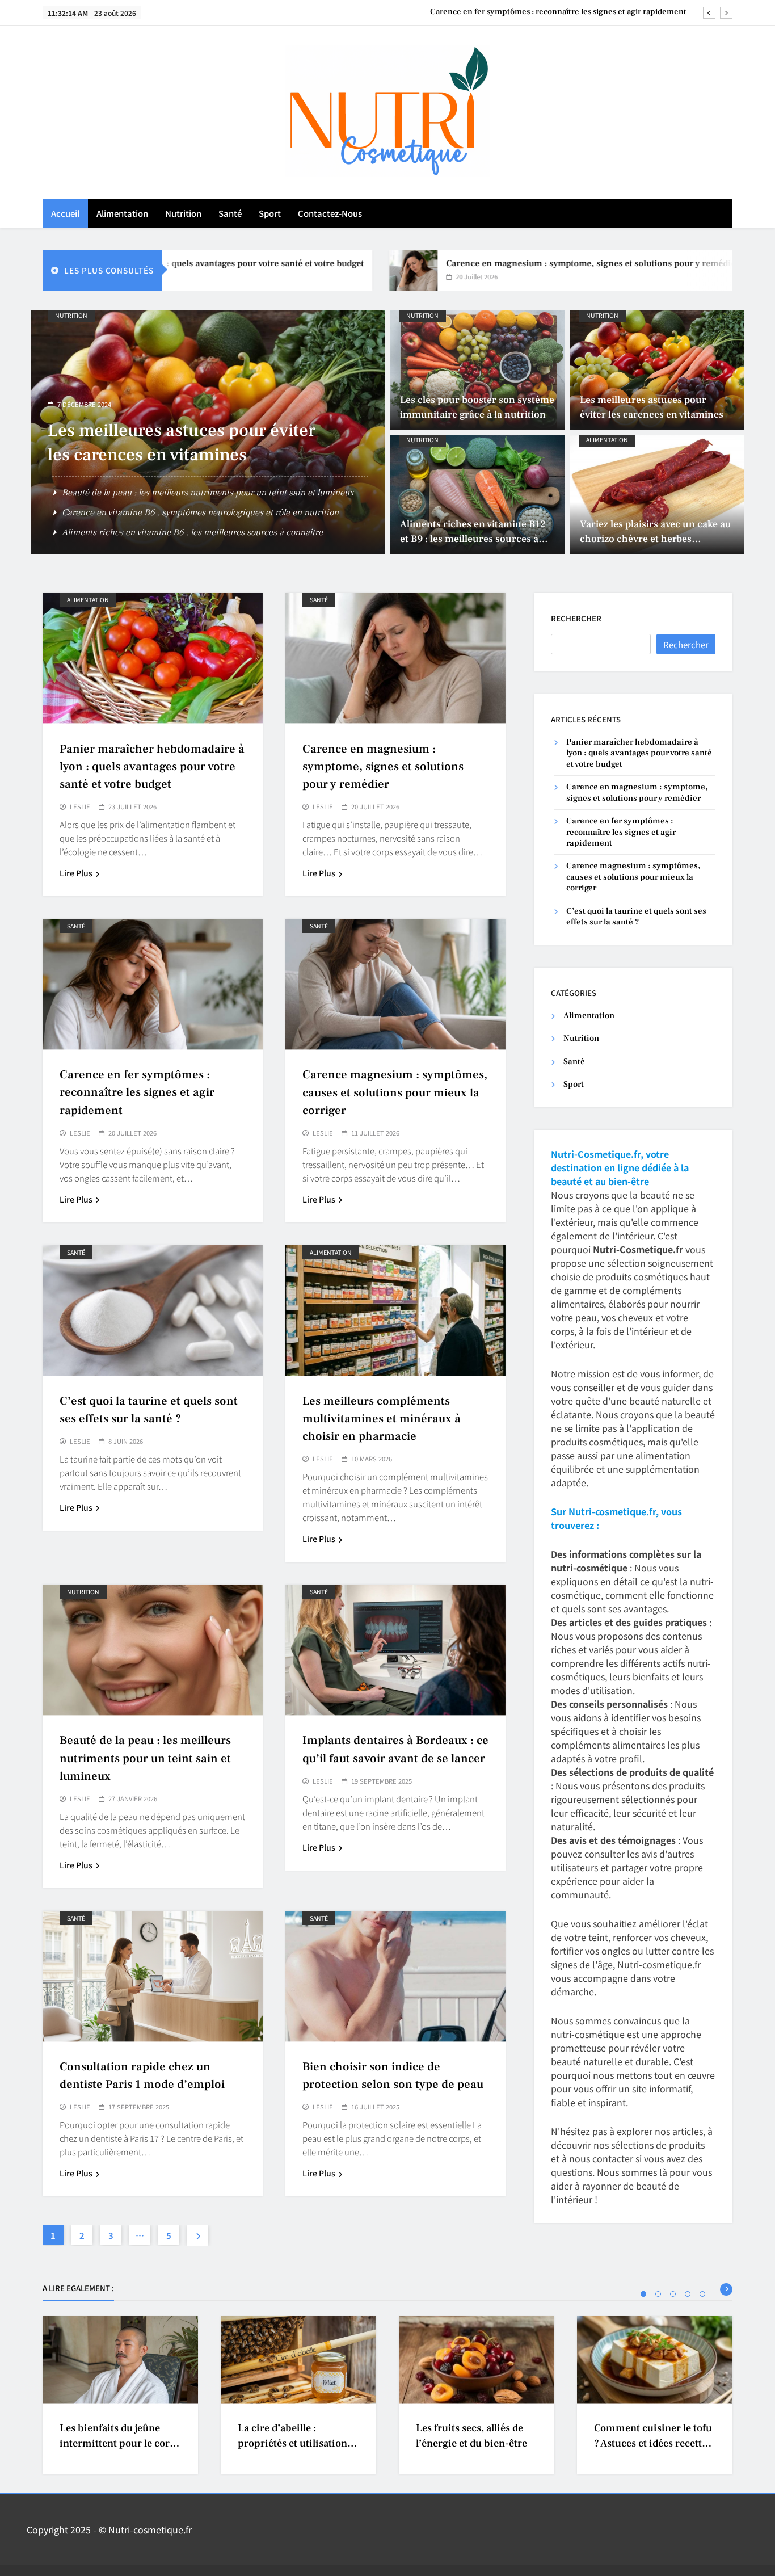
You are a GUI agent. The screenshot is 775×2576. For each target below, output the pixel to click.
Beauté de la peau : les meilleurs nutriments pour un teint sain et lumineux (208, 493)
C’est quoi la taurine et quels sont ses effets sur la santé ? (636, 917)
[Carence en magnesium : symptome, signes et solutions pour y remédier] (338, 270)
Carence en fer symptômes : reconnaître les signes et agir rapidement (137, 1092)
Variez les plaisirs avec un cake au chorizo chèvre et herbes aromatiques (656, 539)
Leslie (80, 807)
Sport (270, 213)
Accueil (65, 213)
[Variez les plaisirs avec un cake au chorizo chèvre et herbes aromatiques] (657, 495)
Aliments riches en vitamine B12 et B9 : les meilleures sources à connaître (473, 539)
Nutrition (183, 213)
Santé (230, 213)
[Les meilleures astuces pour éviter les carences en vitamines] (657, 370)
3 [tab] (673, 2294)
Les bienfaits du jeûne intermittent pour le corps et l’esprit (120, 2444)
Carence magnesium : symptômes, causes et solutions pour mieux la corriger (545, 12)
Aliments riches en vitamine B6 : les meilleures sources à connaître (192, 532)
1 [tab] (643, 2294)
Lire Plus (76, 873)
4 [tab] (688, 2294)
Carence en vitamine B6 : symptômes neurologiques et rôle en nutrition (200, 512)
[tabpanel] (120, 2395)
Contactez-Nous (330, 213)
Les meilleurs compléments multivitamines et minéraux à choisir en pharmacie (382, 1419)
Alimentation (122, 213)
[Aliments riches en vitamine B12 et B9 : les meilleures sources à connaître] (477, 495)
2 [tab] (658, 2294)
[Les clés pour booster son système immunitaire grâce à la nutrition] (477, 370)
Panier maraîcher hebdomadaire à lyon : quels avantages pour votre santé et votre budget (152, 766)
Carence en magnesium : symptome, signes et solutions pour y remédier (518, 263)
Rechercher (576, 618)
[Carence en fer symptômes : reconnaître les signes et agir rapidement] (714, 270)
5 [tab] (702, 2294)
